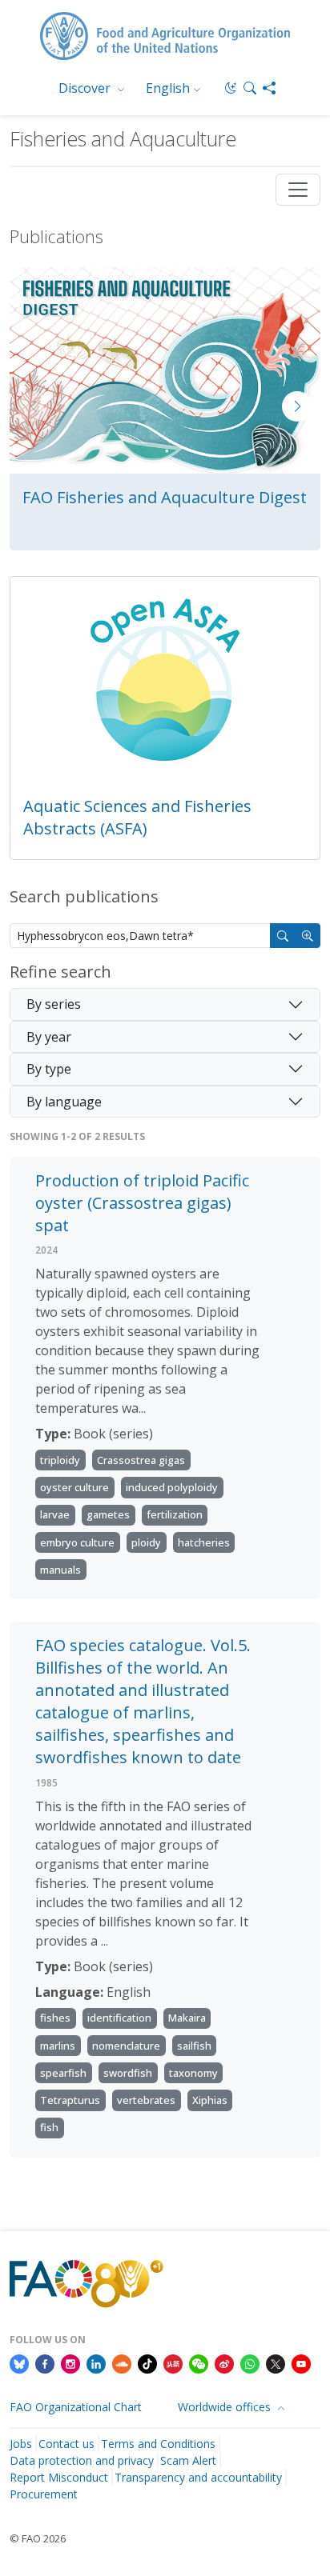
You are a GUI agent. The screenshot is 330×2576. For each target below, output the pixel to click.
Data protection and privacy (82, 2460)
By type (49, 1069)
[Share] (269, 88)
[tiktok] (147, 2363)
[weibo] (224, 2363)
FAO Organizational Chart (76, 2407)
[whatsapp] (250, 2363)
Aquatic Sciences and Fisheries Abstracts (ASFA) (137, 817)
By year (49, 1037)
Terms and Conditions (158, 2444)
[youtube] (301, 2363)
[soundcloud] (122, 2363)
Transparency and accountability (198, 2477)
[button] (250, 88)
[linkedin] (96, 2363)
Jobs (21, 2444)
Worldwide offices (226, 2407)
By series (54, 1004)
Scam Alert (188, 2460)
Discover (86, 88)
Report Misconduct (59, 2477)
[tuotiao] (173, 2363)
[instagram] (70, 2363)
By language (64, 1102)
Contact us (66, 2444)
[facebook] (45, 2363)
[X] (276, 2363)
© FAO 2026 (38, 2538)
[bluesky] (19, 2363)
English (168, 88)
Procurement (44, 2494)
